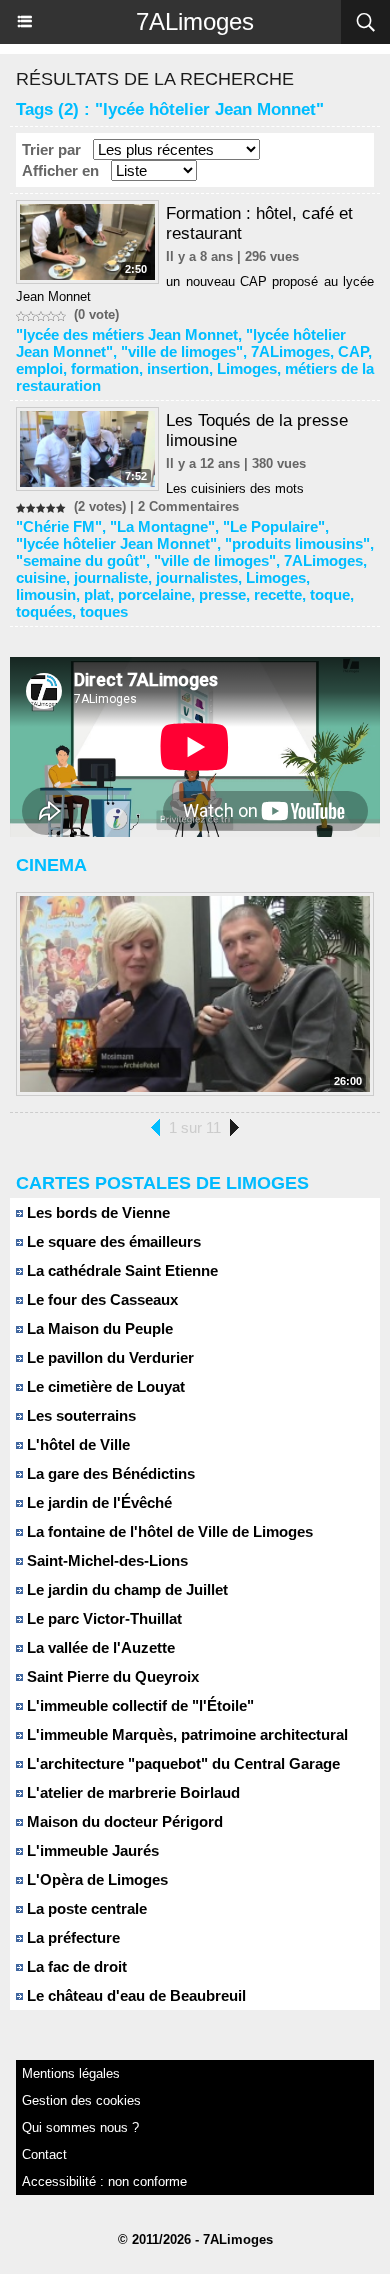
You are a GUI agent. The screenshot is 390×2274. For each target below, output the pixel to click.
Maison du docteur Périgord (123, 1821)
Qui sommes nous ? (80, 2127)
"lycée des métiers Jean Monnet (127, 334)
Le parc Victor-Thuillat (102, 1618)
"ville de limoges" (182, 351)
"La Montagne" (162, 526)
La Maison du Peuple (98, 1328)
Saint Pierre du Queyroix (111, 1676)
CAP (353, 351)
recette (278, 594)
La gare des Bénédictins (109, 1473)
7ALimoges (195, 21)
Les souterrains (79, 1415)
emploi (39, 368)
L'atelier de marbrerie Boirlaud (131, 1792)
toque (330, 594)
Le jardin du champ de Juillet (125, 1589)
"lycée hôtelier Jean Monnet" (116, 543)
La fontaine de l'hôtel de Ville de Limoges (168, 1531)
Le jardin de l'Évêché (97, 1502)
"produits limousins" (297, 543)
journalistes (197, 577)
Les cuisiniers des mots (235, 488)
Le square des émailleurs (112, 1241)
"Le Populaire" (274, 526)
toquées (44, 611)
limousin (46, 594)
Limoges (247, 368)
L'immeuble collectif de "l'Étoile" (138, 1705)
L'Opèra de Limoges (95, 1879)
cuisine (41, 577)
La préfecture (71, 1937)
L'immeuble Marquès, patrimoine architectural (185, 1734)
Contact (44, 2154)
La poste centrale (85, 1908)
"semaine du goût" (81, 560)
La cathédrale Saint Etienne (120, 1270)
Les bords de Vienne (96, 1212)
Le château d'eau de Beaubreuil (134, 1995)
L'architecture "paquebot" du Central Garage (181, 1763)
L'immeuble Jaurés (91, 1850)
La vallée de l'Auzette (99, 1647)
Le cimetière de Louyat (104, 1386)
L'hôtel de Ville (76, 1444)
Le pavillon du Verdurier (108, 1357)
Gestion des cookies (81, 2100)
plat (97, 594)
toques (104, 611)
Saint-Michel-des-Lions (105, 1560)
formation (105, 368)
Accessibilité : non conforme (104, 2181)
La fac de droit (75, 1966)
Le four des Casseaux (100, 1299)
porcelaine (154, 594)
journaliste (111, 577)
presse (222, 594)
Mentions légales (71, 2073)
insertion (178, 368)
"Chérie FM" (59, 526)
